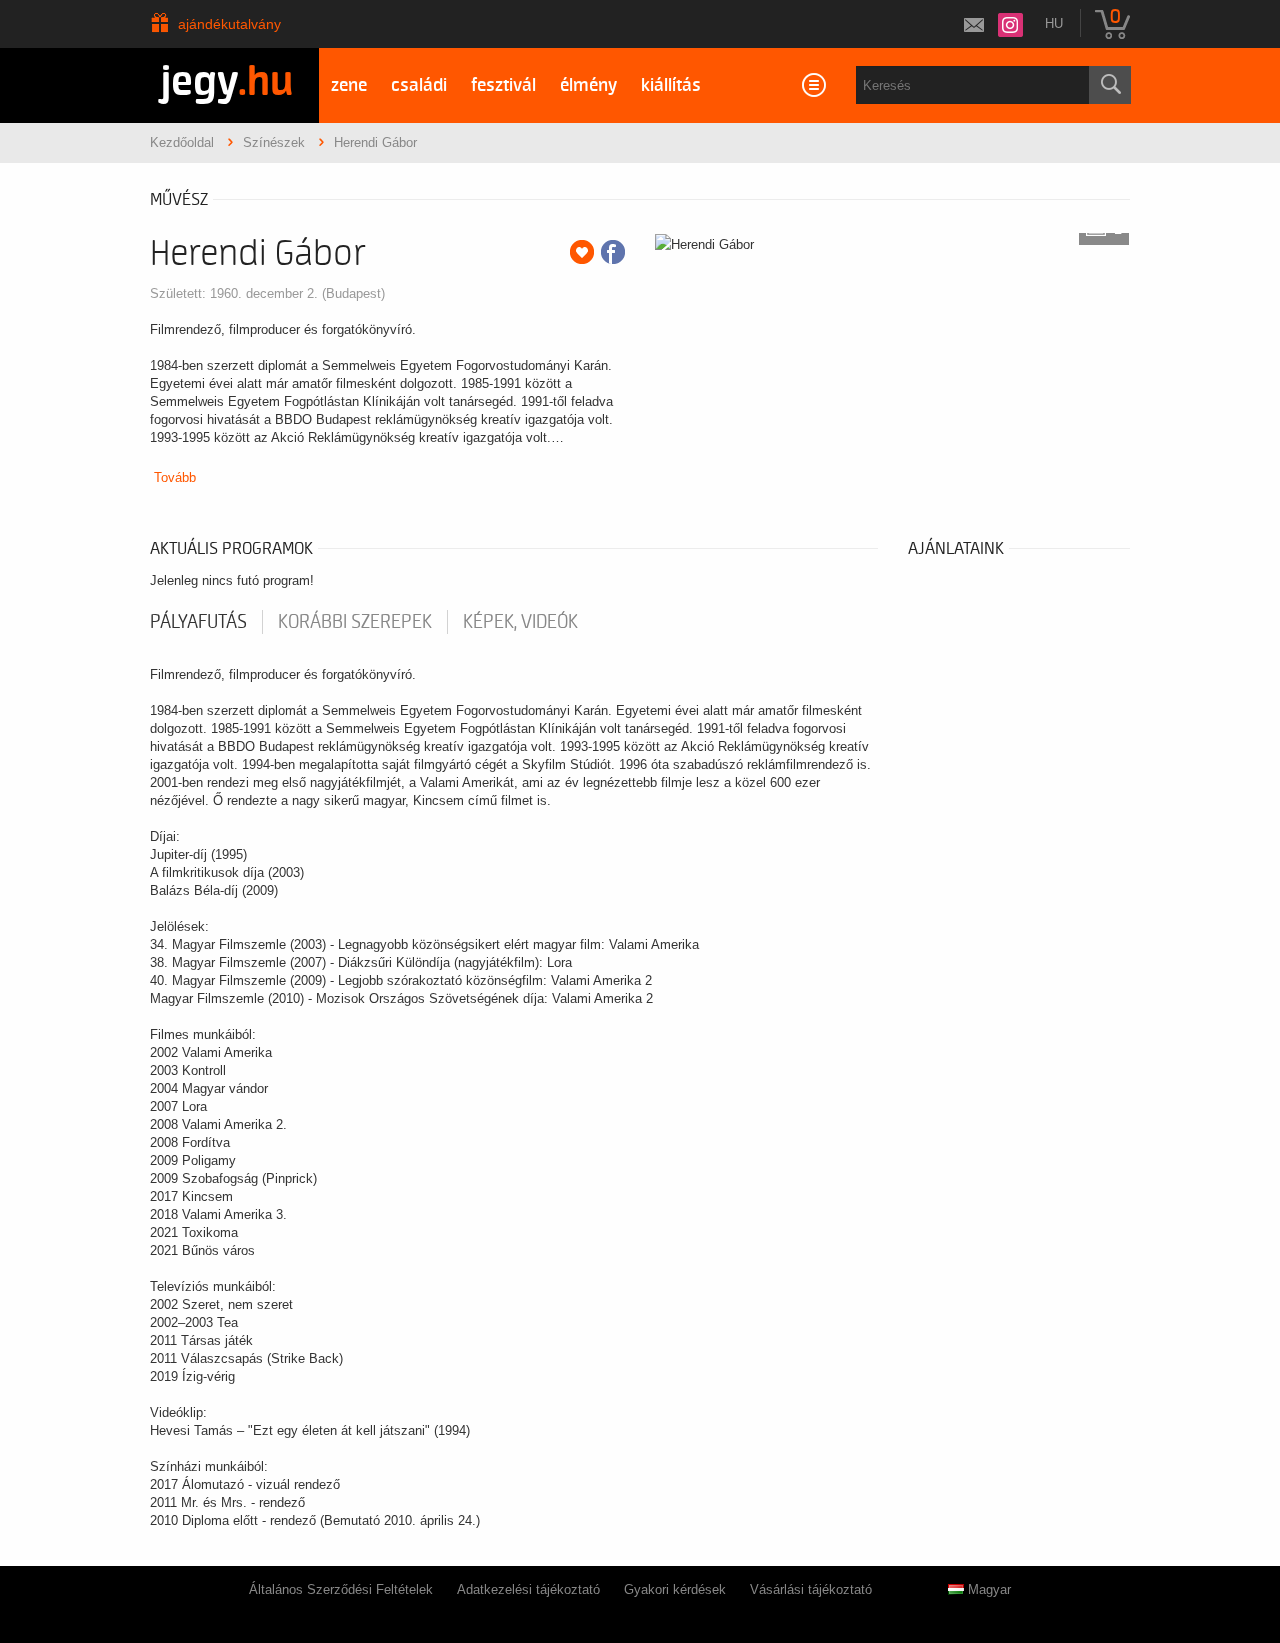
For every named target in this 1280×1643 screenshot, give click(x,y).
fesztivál (503, 85)
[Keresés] (1110, 85)
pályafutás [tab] (198, 622)
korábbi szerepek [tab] (355, 622)
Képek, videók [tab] (520, 622)
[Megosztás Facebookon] (613, 252)
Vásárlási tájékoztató (811, 1589)
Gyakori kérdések (675, 1589)
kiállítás (671, 85)
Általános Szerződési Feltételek (341, 1589)
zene (349, 85)
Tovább (175, 477)
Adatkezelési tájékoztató (528, 1589)
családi (419, 85)
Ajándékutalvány (229, 24)
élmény (588, 85)
